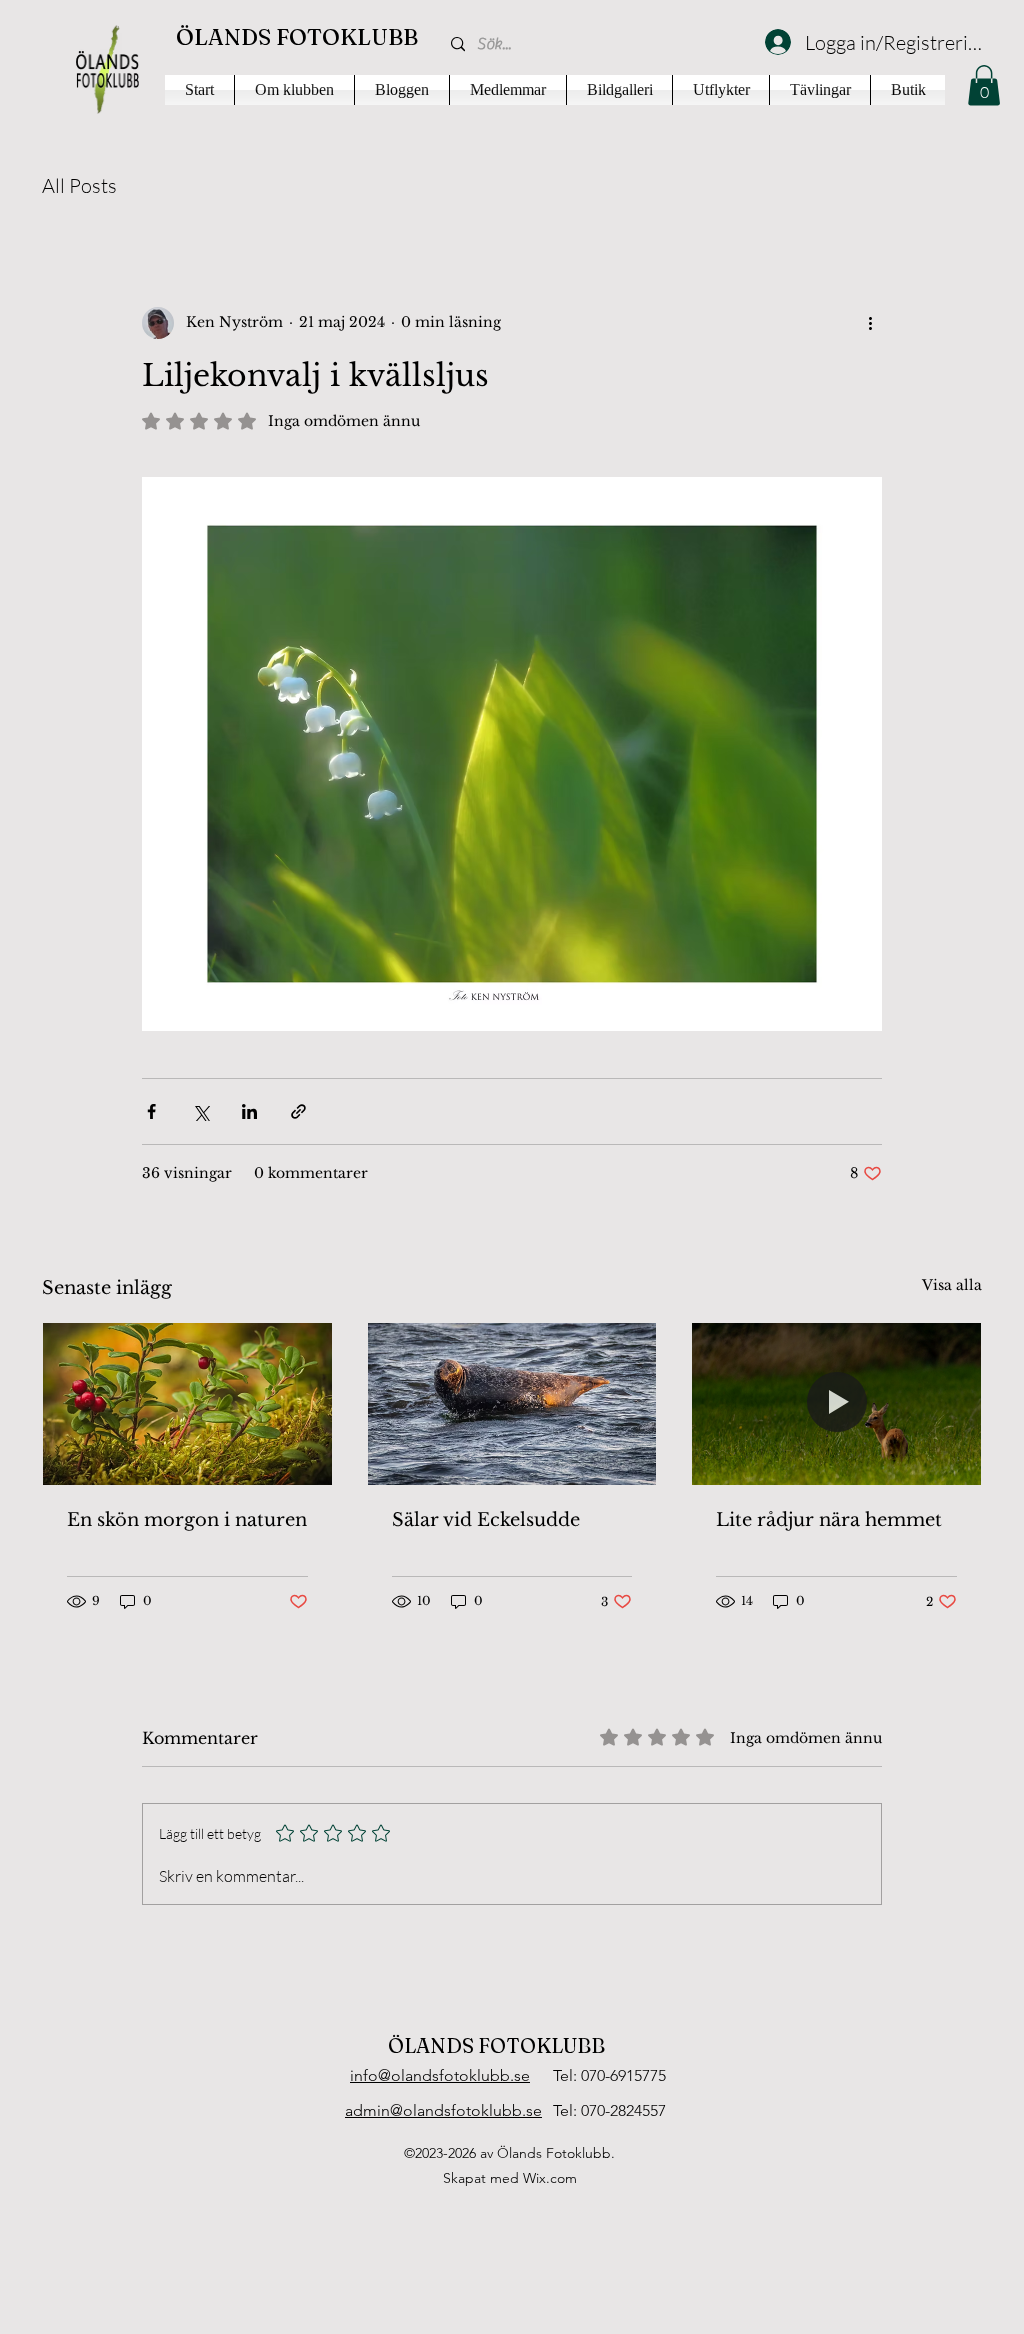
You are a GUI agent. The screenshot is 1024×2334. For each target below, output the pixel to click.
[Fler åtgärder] (870, 323)
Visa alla (952, 1285)
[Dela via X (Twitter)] (200, 1111)
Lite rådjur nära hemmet (829, 1520)
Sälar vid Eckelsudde (486, 1520)
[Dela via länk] (298, 1111)
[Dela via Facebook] (151, 1111)
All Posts (79, 185)
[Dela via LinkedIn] (249, 1111)
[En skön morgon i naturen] (187, 1404)
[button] (984, 85)
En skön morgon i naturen (187, 1520)
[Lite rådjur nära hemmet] (836, 1404)
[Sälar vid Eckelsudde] (512, 1404)
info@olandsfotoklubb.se (440, 2075)
